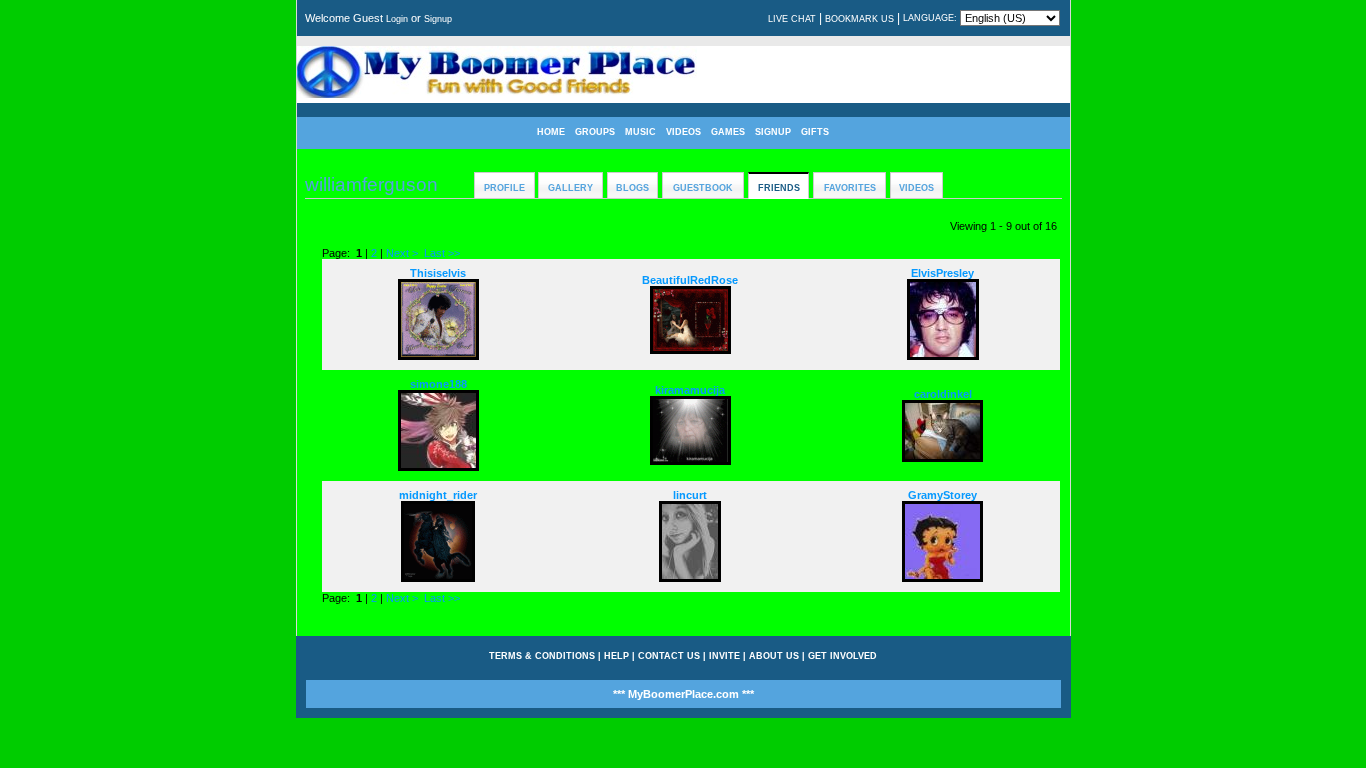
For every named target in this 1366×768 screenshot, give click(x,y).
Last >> (442, 253)
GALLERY (570, 188)
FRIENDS (779, 188)
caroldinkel (943, 394)
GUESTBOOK (703, 188)
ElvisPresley (942, 273)
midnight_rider (438, 495)
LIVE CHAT (792, 19)
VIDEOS (683, 132)
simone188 (438, 384)
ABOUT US (774, 656)
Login (397, 19)
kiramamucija (690, 390)
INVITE (724, 656)
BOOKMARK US (859, 19)
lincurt (690, 495)
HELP (616, 656)
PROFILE (504, 188)
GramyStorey (942, 495)
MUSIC (640, 132)
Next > (402, 253)
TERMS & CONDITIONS (542, 656)
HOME (551, 132)
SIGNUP (773, 132)
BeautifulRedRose (690, 280)
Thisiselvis (438, 273)
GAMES (728, 132)
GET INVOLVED (842, 656)
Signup (438, 19)
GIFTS (815, 132)
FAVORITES (850, 188)
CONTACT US (669, 656)
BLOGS (632, 188)
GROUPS (595, 132)
